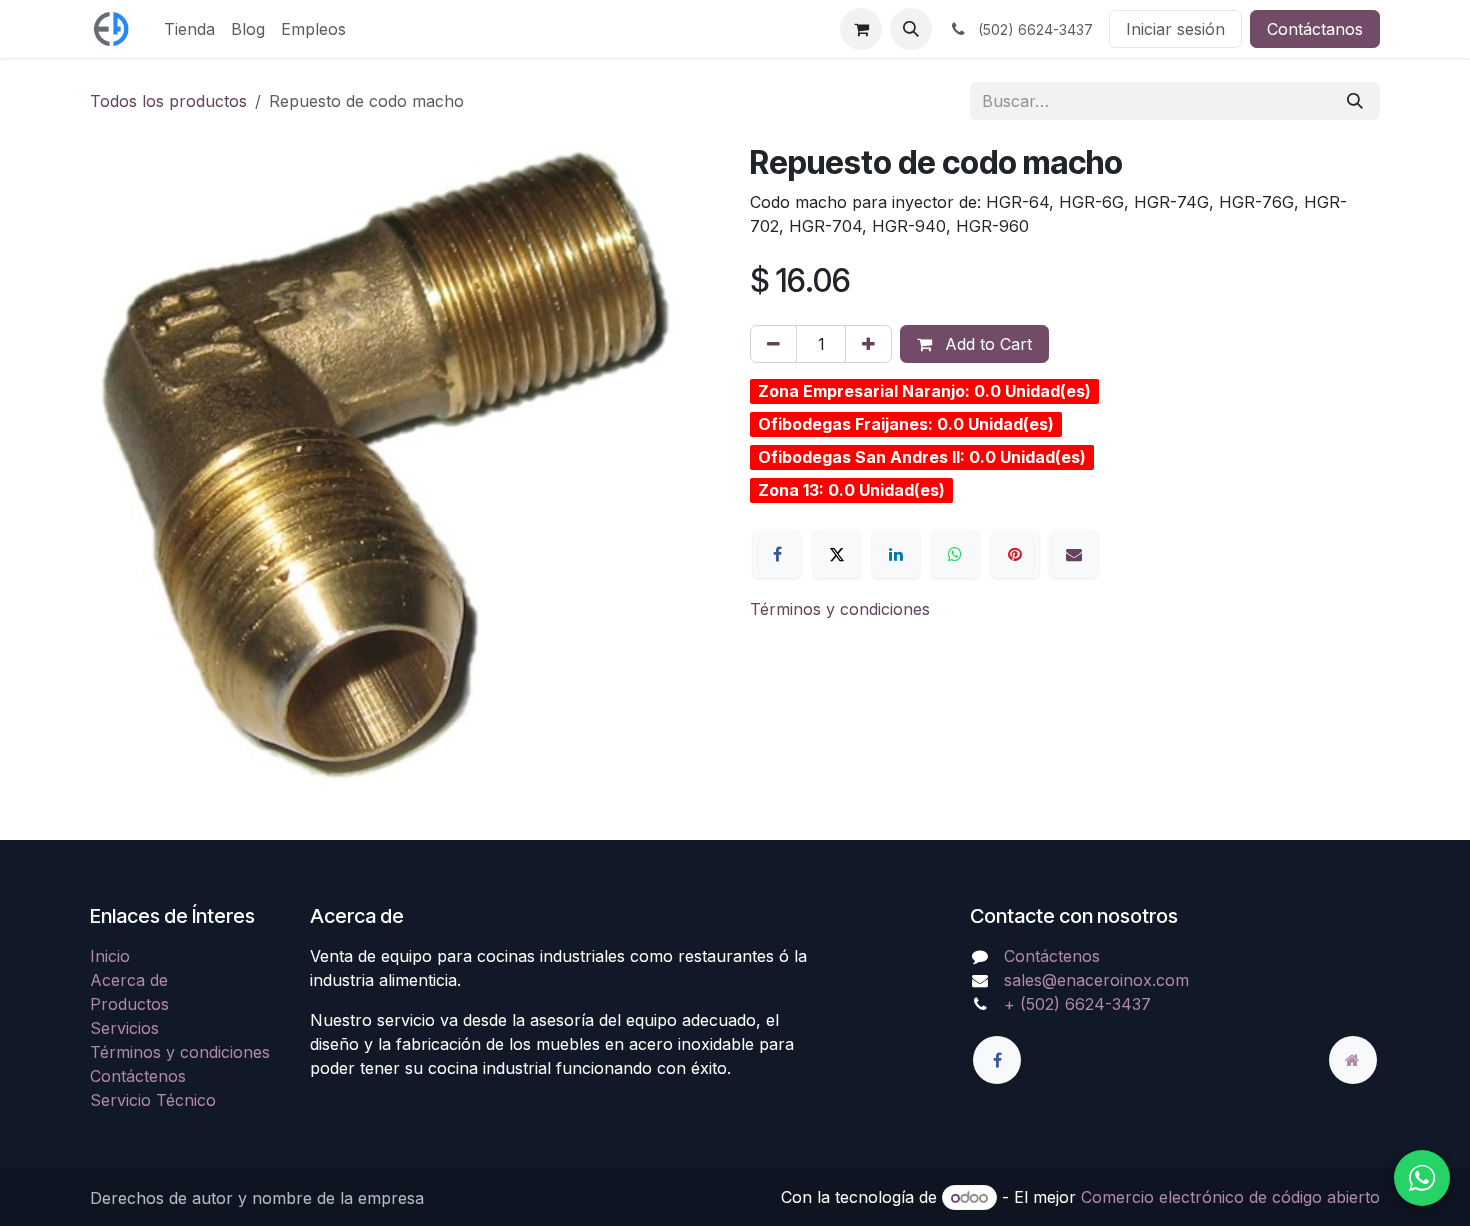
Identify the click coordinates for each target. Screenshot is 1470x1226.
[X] (837, 554)
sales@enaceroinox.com (1096, 980)
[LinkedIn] (896, 554)
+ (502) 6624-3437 (1077, 1004)
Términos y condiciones (840, 609)
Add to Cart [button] (986, 344)
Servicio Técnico (153, 1100)
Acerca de (129, 980)
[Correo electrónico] (1074, 554)
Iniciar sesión (1175, 29)
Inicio (110, 956)
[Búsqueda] (1355, 101)
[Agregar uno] (868, 344)
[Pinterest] (1015, 554)
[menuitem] (189, 29)
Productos (129, 1004)
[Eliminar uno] (773, 344)
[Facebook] (777, 554)
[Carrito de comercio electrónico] (861, 29)
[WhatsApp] (955, 554)
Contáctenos (138, 1076)
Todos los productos (168, 101)
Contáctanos (1315, 29)
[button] (911, 29)
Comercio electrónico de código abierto (1230, 1197)
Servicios (124, 1028)
